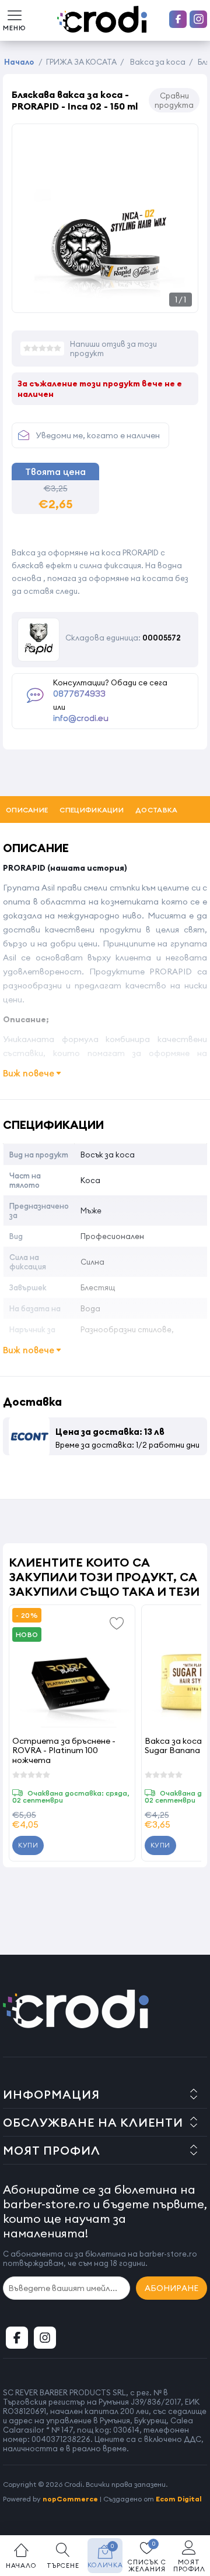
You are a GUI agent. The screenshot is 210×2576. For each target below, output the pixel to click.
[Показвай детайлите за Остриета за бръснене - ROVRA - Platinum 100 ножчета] (72, 1668)
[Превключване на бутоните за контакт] (190, 2512)
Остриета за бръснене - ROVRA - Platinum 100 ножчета (64, 1750)
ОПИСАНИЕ (27, 810)
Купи (28, 1845)
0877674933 (79, 694)
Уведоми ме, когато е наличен (98, 435)
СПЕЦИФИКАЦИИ (92, 810)
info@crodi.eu (81, 719)
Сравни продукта (174, 100)
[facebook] (178, 19)
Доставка (156, 810)
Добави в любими (117, 1623)
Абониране (171, 2288)
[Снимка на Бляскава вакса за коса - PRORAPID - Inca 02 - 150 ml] (105, 300)
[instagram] (198, 19)
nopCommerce (70, 2499)
